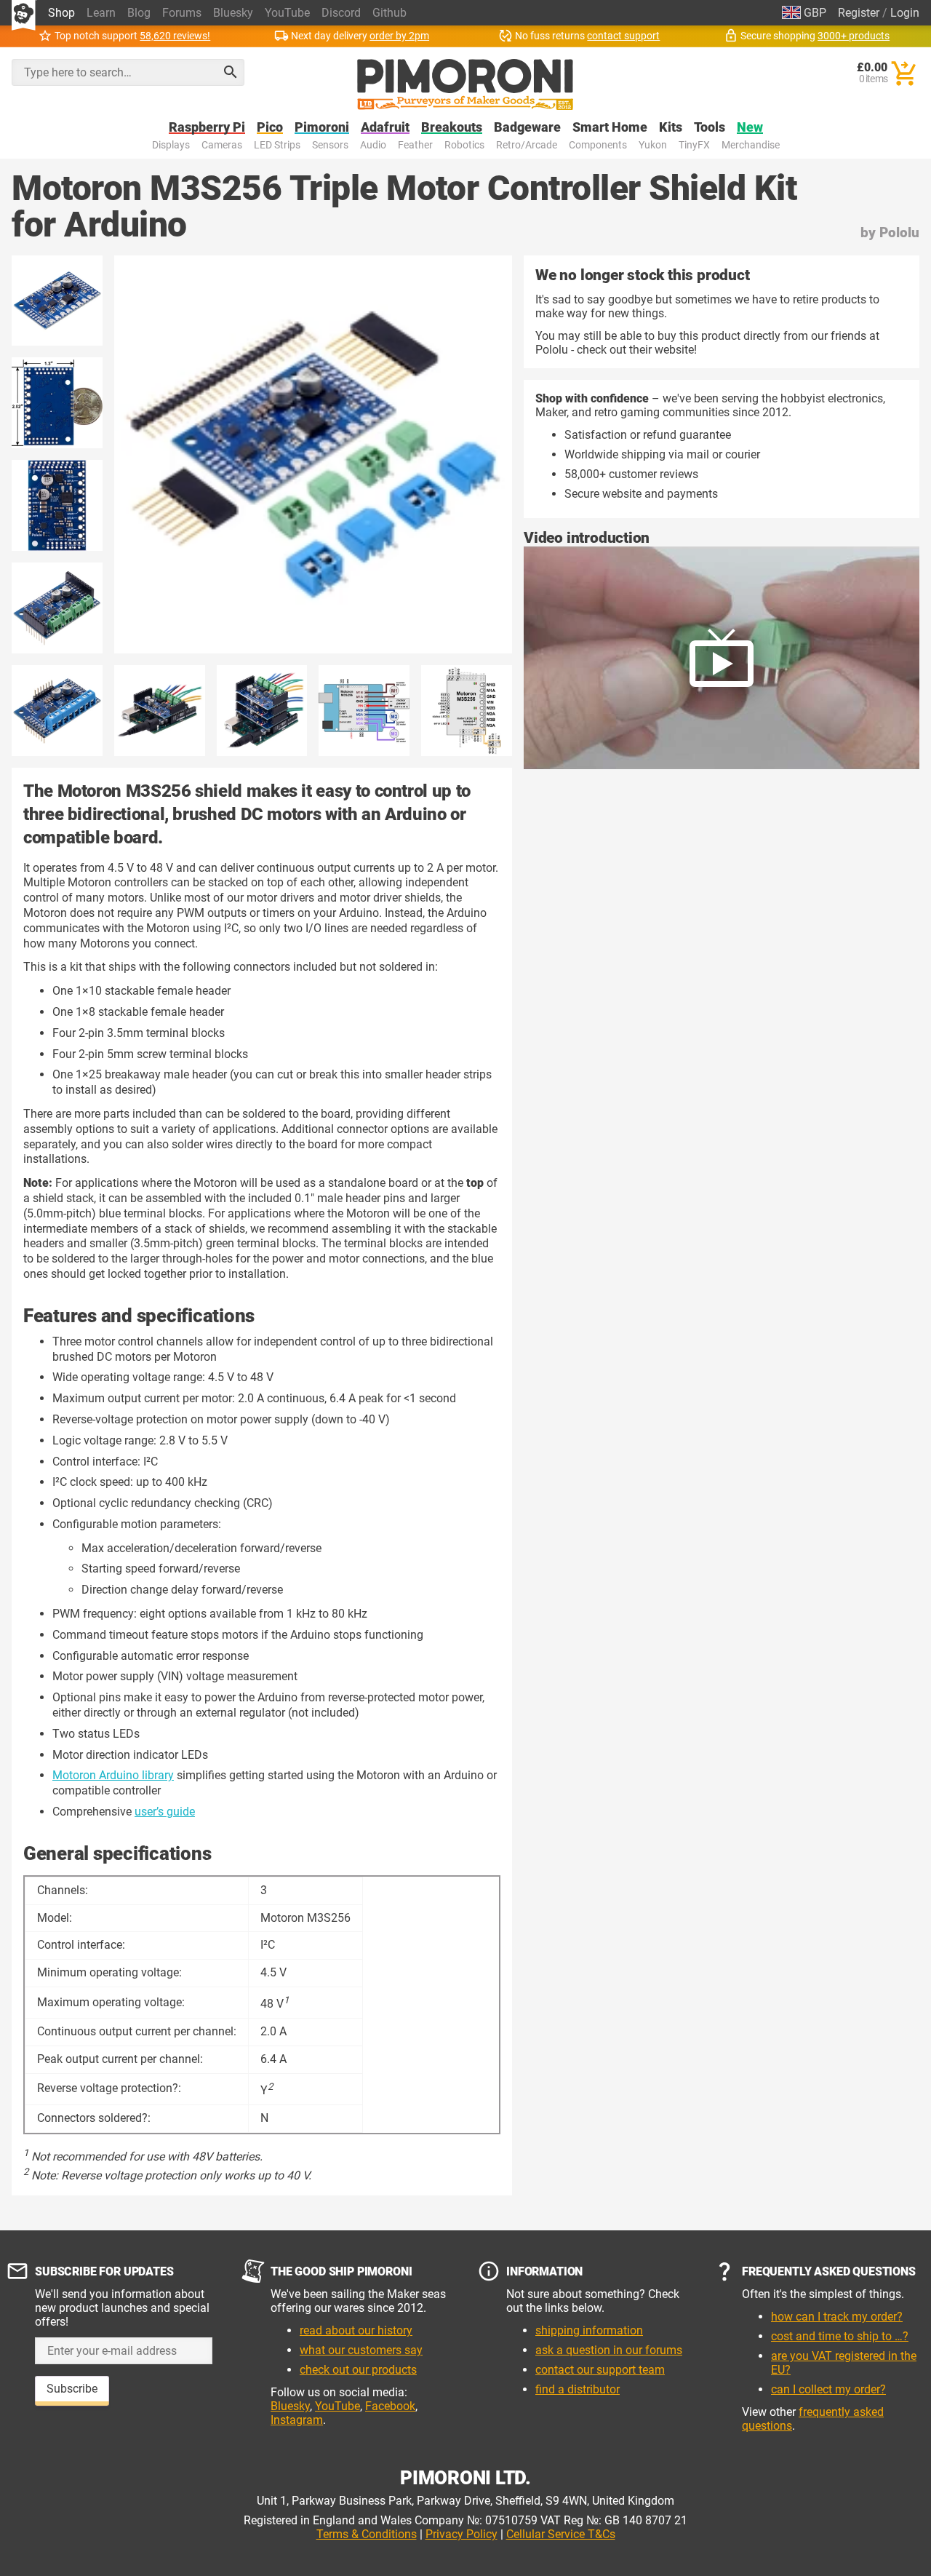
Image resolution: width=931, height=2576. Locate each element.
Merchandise (751, 145)
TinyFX (694, 145)
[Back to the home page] (465, 84)
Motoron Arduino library (113, 1775)
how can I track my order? (837, 2317)
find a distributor (578, 2389)
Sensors (330, 145)
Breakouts (452, 128)
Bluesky (233, 13)
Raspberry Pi (207, 128)
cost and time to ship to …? (840, 2336)
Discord (341, 13)
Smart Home (610, 128)
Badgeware (527, 128)
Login (905, 13)
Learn (101, 13)
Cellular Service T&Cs (561, 2534)
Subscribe (72, 2389)
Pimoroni (322, 128)
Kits (671, 128)
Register (859, 13)
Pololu (899, 232)
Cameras (222, 145)
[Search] (231, 72)
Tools (710, 128)
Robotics (464, 145)
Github (389, 13)
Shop (61, 13)
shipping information (589, 2330)
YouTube (287, 13)
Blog (139, 13)
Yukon (653, 145)
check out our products (358, 2370)
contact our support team (600, 2370)
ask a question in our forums (609, 2350)
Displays (171, 145)
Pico (270, 128)
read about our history (356, 2330)
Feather (415, 145)
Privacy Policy (461, 2534)
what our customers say (361, 2350)
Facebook (390, 2406)
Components (598, 145)
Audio (373, 145)
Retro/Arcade (527, 145)
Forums (182, 13)
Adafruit (385, 128)
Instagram (297, 2420)
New (750, 128)
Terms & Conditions (367, 2534)
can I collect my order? (828, 2389)
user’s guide (165, 1812)
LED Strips (277, 145)
